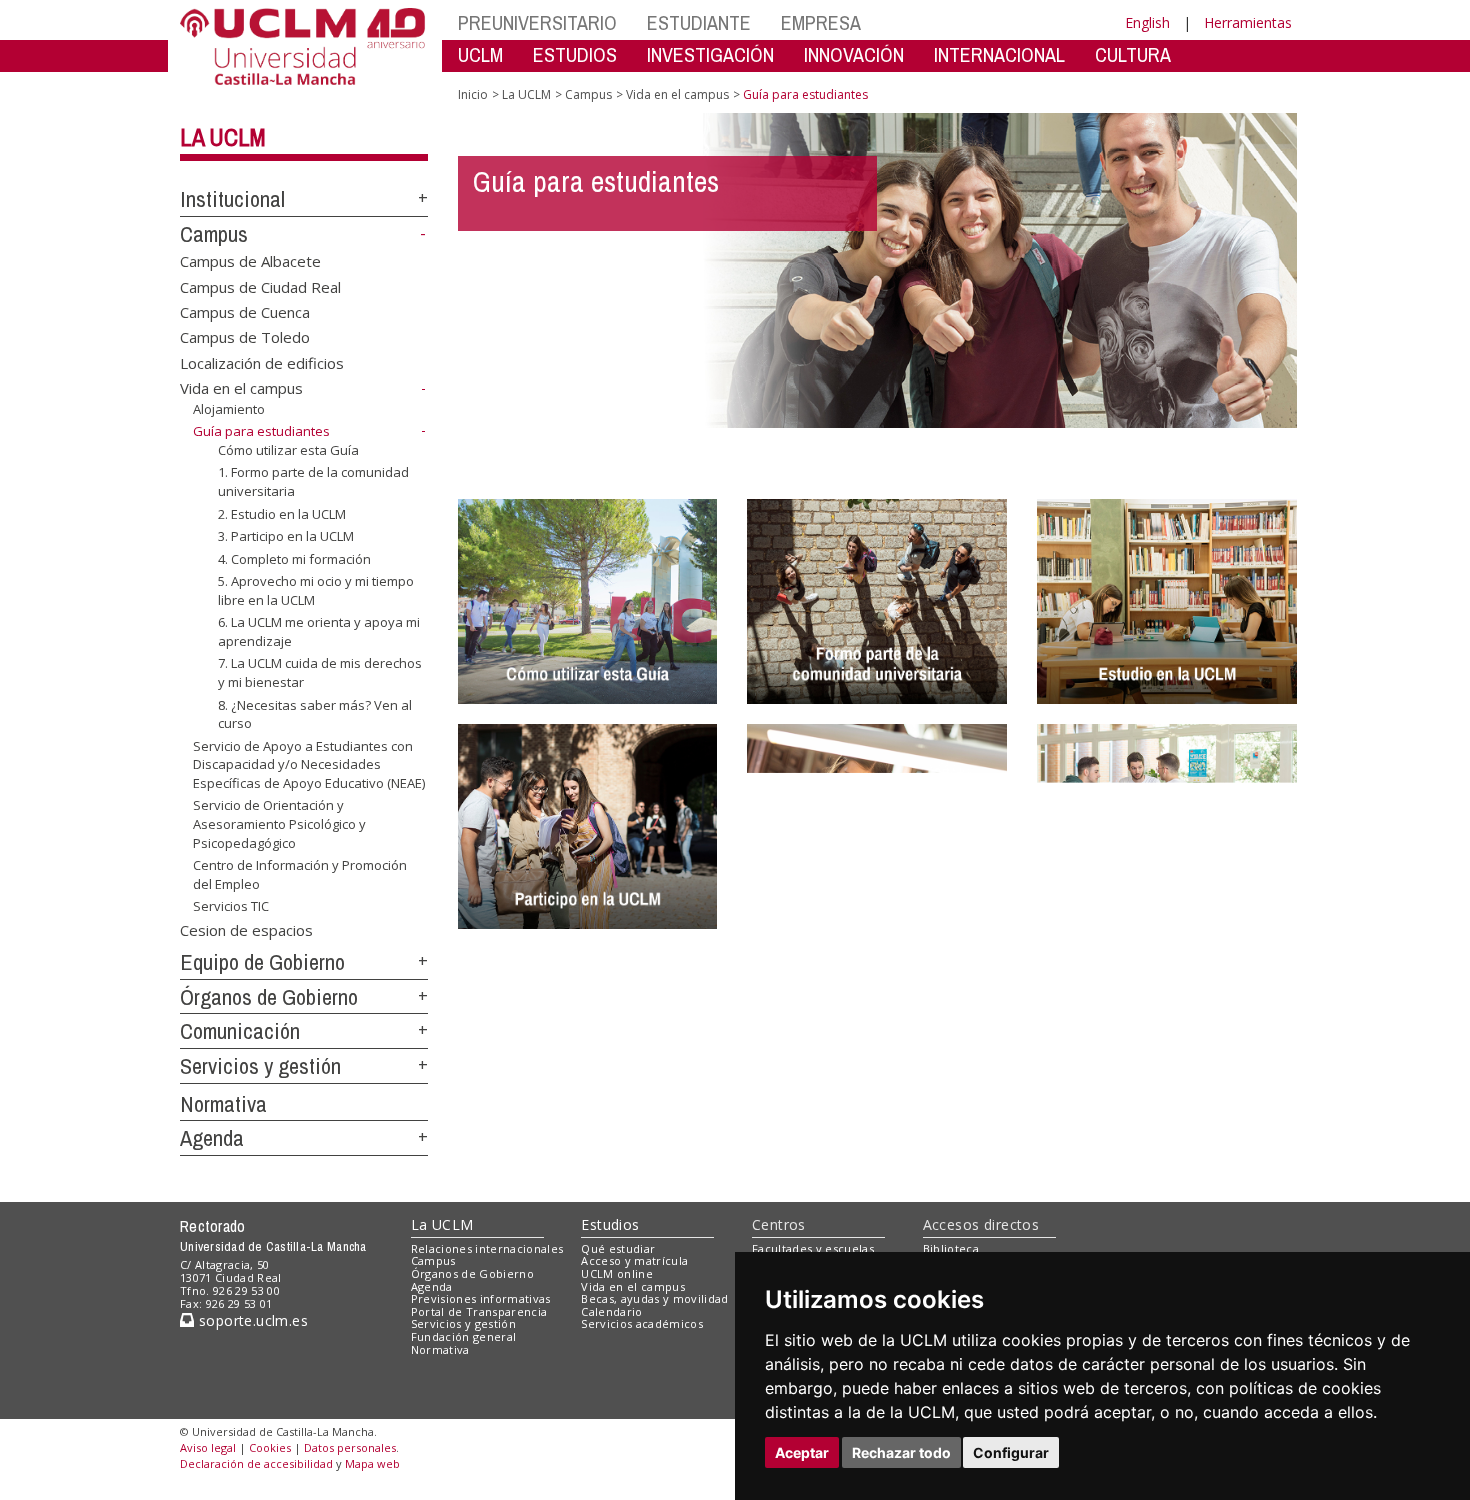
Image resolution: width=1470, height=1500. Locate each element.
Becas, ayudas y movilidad (654, 1298)
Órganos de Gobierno (269, 997)
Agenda (212, 1138)
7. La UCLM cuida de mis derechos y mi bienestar (320, 672)
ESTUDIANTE (699, 22)
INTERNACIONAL (999, 54)
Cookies (270, 1447)
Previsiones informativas (481, 1298)
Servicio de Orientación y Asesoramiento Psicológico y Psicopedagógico (279, 823)
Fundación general (464, 1336)
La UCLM (223, 137)
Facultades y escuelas (813, 1248)
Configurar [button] (1011, 1452)
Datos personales (350, 1447)
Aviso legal (208, 1447)
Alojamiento (229, 409)
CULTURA (1133, 54)
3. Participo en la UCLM (286, 536)
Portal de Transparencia (479, 1311)
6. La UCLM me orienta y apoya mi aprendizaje (319, 631)
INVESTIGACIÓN (710, 54)
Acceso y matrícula (634, 1260)
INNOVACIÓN (854, 54)
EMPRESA (821, 22)
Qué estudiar (618, 1248)
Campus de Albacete (250, 261)
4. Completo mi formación (294, 559)
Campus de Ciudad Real (260, 286)
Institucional (232, 199)
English (1147, 22)
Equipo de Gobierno (262, 962)
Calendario (611, 1311)
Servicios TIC (231, 906)
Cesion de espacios (246, 930)
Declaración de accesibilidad (256, 1463)
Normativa (223, 1104)
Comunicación (240, 1031)
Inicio (473, 94)
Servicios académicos (642, 1323)
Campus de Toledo (245, 337)
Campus (214, 234)
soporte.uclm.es (251, 1320)
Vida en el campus (241, 388)
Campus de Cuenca (245, 312)
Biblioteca (951, 1248)
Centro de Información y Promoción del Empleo (300, 874)
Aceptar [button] (802, 1452)
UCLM (480, 54)
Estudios (610, 1224)
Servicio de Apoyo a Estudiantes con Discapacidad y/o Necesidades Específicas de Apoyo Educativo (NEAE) (309, 764)
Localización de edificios (262, 362)
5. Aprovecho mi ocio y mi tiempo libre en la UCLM (316, 590)
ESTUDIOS (575, 54)
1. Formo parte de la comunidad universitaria (313, 481)
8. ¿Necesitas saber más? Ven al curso (315, 713)
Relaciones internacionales (487, 1248)
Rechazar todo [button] (901, 1452)
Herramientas (1248, 22)
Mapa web (372, 1463)
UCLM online (617, 1273)
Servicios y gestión (260, 1066)
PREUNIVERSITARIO (537, 22)
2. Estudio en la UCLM (282, 513)
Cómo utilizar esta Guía (288, 450)
